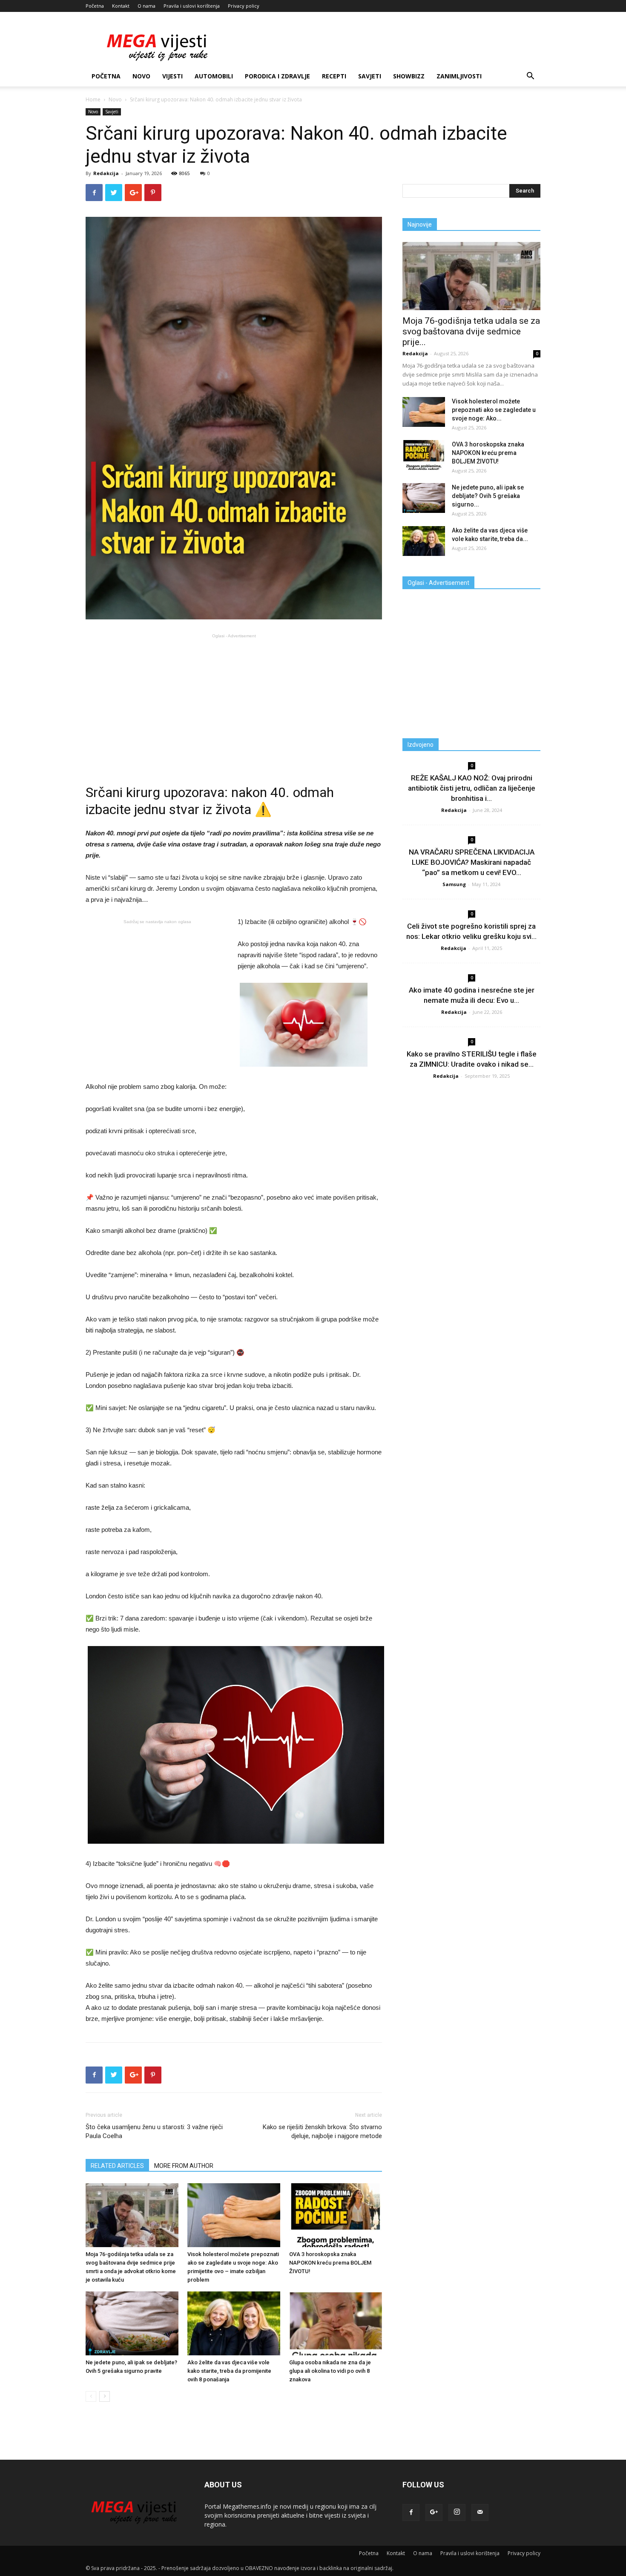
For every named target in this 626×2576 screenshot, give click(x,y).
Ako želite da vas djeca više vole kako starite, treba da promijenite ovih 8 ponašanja (229, 2371)
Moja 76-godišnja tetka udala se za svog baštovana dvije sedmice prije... (471, 331)
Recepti (334, 76)
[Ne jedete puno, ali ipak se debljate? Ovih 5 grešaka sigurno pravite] (132, 2323)
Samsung (454, 884)
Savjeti (370, 76)
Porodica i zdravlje (277, 76)
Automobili (214, 76)
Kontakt (121, 6)
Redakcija (106, 173)
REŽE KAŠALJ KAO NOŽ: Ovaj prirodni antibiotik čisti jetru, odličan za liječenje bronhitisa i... (472, 788)
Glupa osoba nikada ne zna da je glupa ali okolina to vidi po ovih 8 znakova (330, 2371)
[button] (530, 77)
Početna (95, 6)
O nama (146, 6)
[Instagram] (457, 2513)
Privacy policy (244, 6)
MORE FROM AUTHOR (184, 2166)
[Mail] (480, 2513)
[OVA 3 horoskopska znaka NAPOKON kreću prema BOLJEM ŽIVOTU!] (336, 2215)
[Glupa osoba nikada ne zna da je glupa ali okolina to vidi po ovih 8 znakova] (336, 2323)
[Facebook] (411, 2513)
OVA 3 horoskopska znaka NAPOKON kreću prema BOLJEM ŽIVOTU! (330, 2263)
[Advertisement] (234, 701)
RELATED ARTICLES (117, 2166)
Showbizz (409, 76)
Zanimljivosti (459, 76)
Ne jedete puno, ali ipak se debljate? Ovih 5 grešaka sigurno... (488, 496)
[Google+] (434, 2513)
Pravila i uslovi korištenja (192, 6)
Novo (141, 76)
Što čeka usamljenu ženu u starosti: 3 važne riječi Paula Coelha (154, 2131)
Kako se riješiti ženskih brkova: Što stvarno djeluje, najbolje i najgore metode (322, 2131)
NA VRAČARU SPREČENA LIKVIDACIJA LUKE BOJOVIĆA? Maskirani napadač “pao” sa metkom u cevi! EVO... (472, 862)
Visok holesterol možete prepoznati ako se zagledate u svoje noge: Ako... (494, 410)
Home (93, 99)
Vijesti (172, 76)
